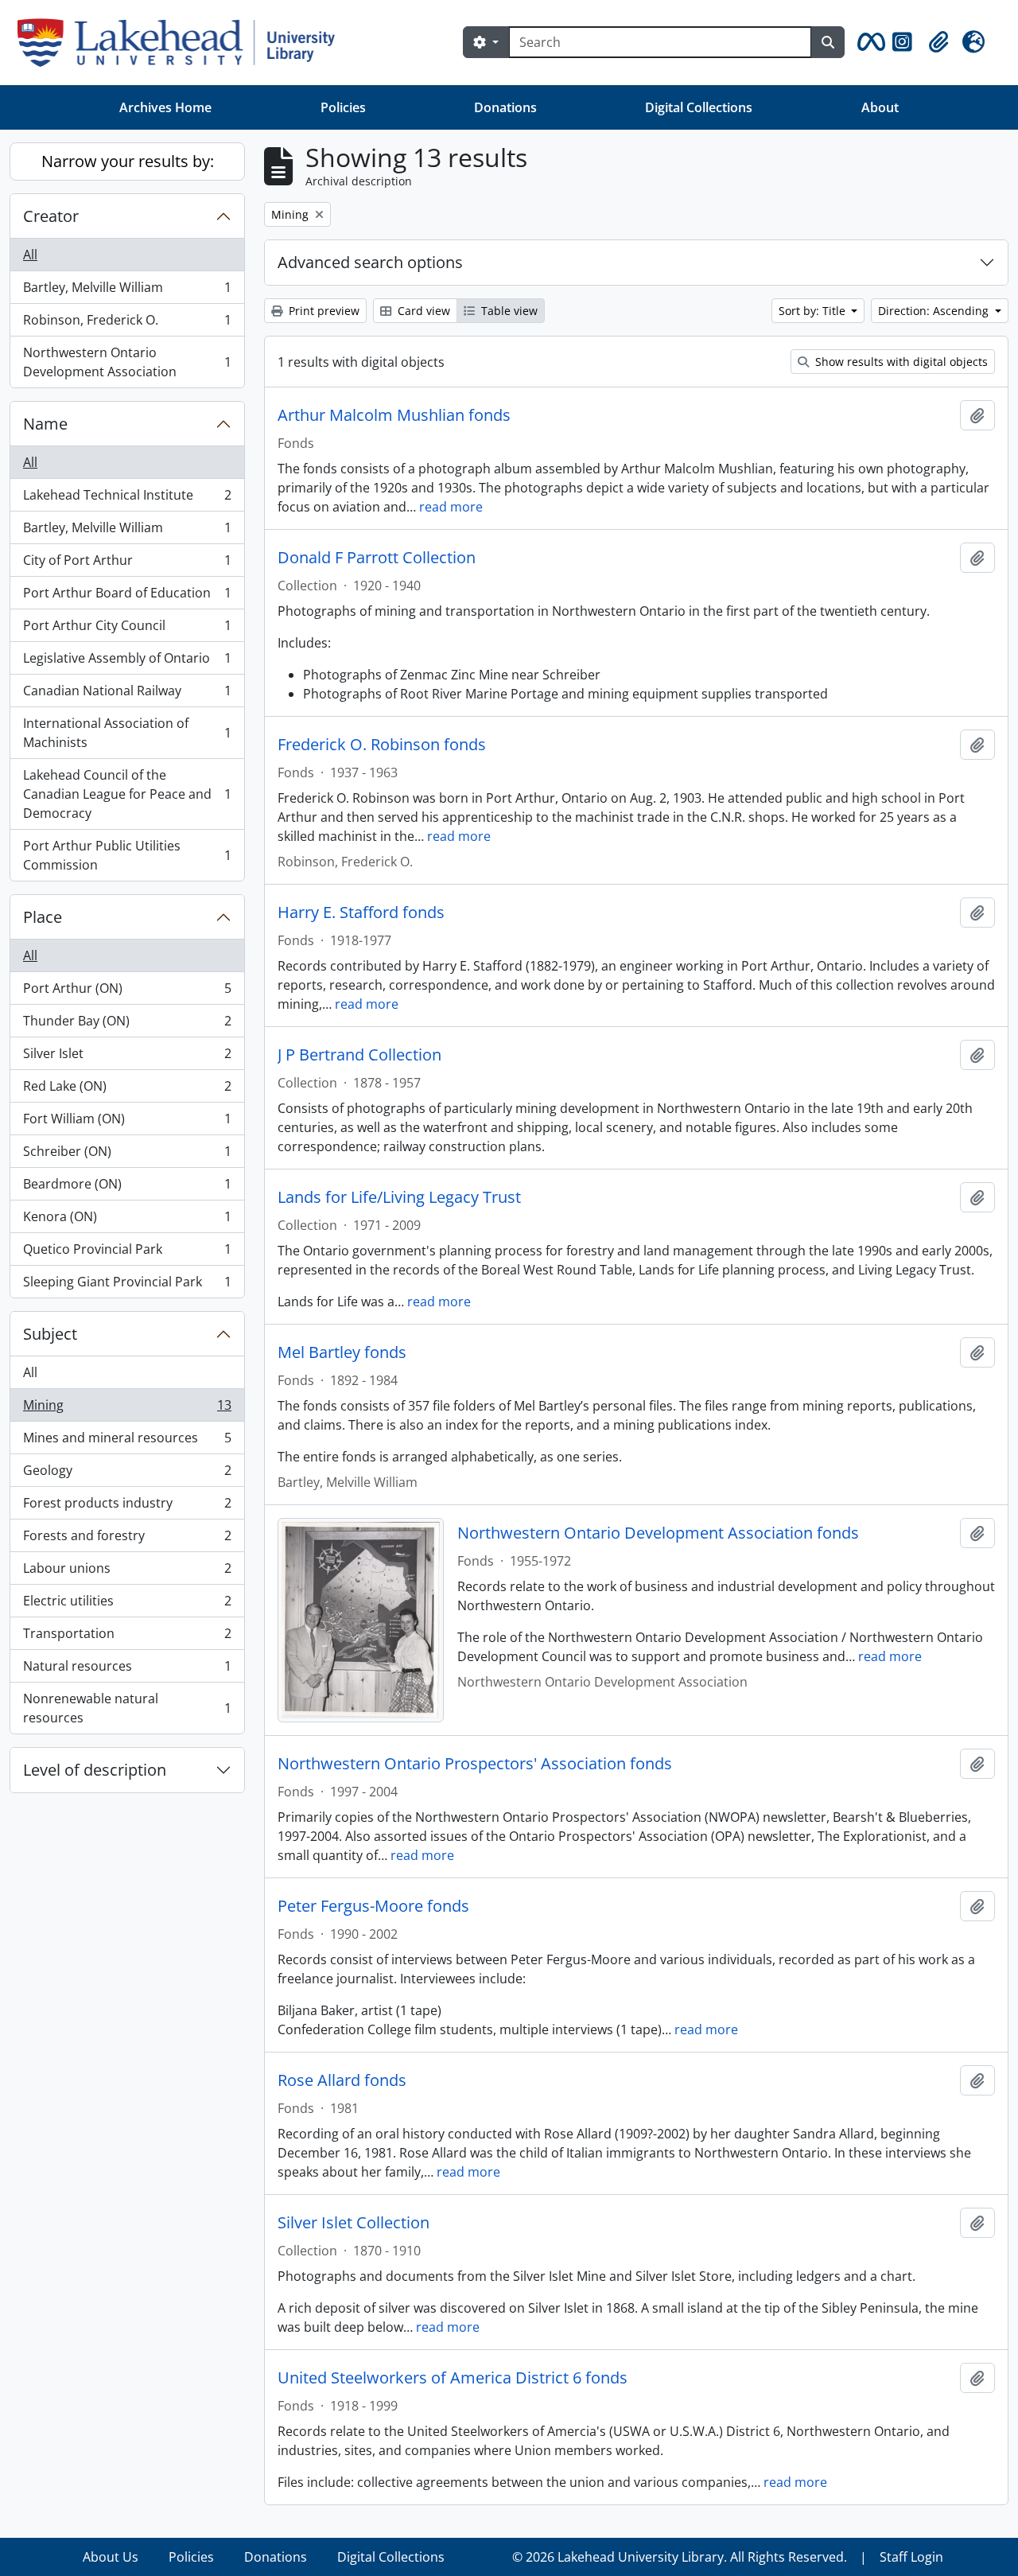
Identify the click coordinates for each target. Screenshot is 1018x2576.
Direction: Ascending (935, 311)
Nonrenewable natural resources (127, 1708)
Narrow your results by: (128, 161)
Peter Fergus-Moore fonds (373, 1906)
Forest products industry (127, 1507)
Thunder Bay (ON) (127, 1025)
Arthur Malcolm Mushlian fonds (394, 415)
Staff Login (911, 2557)
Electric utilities (127, 1605)
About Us (111, 2557)
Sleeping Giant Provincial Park (127, 1285)
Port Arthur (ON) (127, 992)
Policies (343, 107)
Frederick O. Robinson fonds (382, 745)
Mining (127, 1409)
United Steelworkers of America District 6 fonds (453, 2378)
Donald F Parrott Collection (377, 558)
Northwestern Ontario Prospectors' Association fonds (475, 1764)
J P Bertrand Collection (359, 1055)
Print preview (322, 311)
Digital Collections (699, 107)
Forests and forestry (127, 1539)
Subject (50, 1334)
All (30, 255)
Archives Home (165, 107)
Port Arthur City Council (127, 629)
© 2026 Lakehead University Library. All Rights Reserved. (680, 2557)
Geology (127, 1474)
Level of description (95, 1770)
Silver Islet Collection (354, 2223)
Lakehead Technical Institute (127, 499)
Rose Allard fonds (342, 2080)
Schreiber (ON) (127, 1155)
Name (45, 424)
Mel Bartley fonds (342, 1352)
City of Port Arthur (127, 564)
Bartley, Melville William (127, 291)
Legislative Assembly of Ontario (127, 662)
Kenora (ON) (127, 1220)
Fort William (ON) (127, 1123)
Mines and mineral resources (127, 1442)
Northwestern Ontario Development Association (127, 362)
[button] (868, 42)
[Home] (183, 43)
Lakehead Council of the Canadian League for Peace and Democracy (127, 794)
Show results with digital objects (900, 362)
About (880, 107)
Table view (508, 311)
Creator (51, 216)
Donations (505, 107)
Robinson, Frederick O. (127, 324)
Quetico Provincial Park (127, 1253)
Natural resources (127, 1670)
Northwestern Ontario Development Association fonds (658, 1533)
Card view (422, 311)
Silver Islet (127, 1057)
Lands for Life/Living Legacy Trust (399, 1197)
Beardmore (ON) (127, 1188)
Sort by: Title (814, 311)
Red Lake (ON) (127, 1090)
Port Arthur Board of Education (127, 597)
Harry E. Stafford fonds (361, 912)
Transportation (127, 1637)
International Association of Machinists (127, 733)
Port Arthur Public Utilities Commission (127, 855)
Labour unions (127, 1572)
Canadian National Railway (127, 695)
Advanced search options (370, 262)
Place (43, 917)
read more (451, 507)
